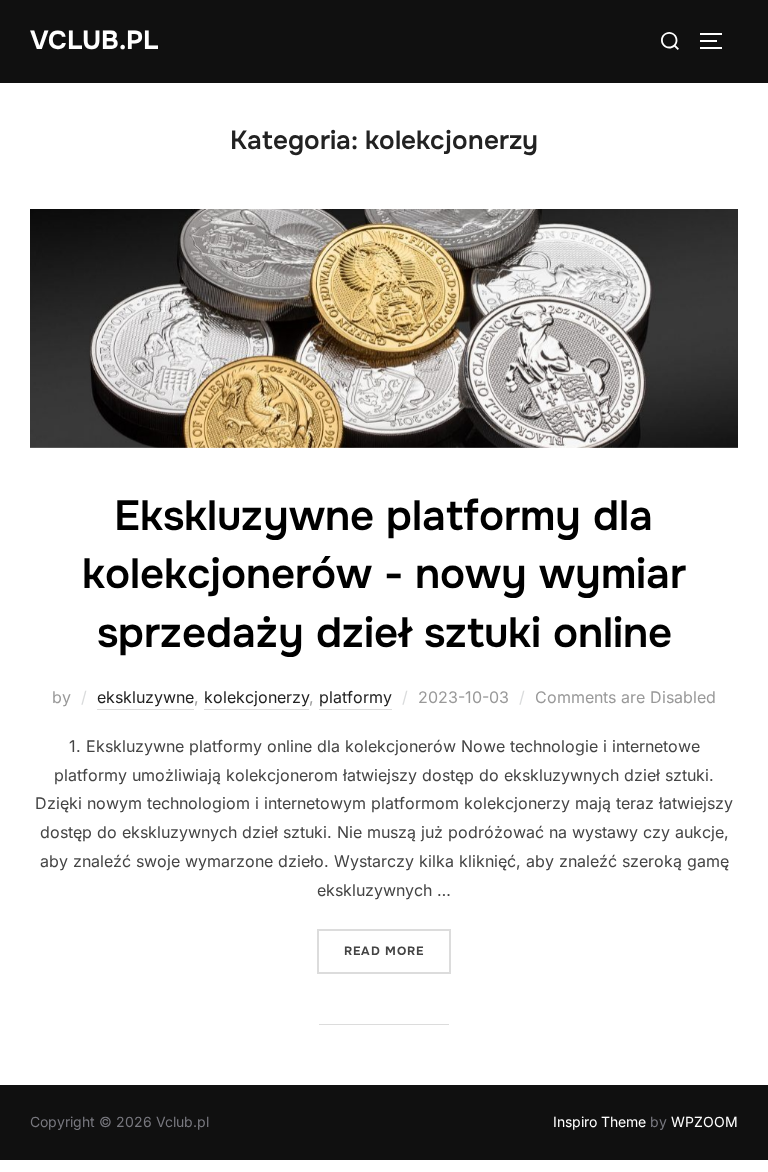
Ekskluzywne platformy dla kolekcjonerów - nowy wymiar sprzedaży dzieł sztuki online (384, 575)
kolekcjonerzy (256, 697)
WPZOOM (704, 1121)
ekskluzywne (145, 697)
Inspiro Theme (599, 1121)
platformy (355, 697)
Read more (397, 950)
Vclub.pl (94, 40)
